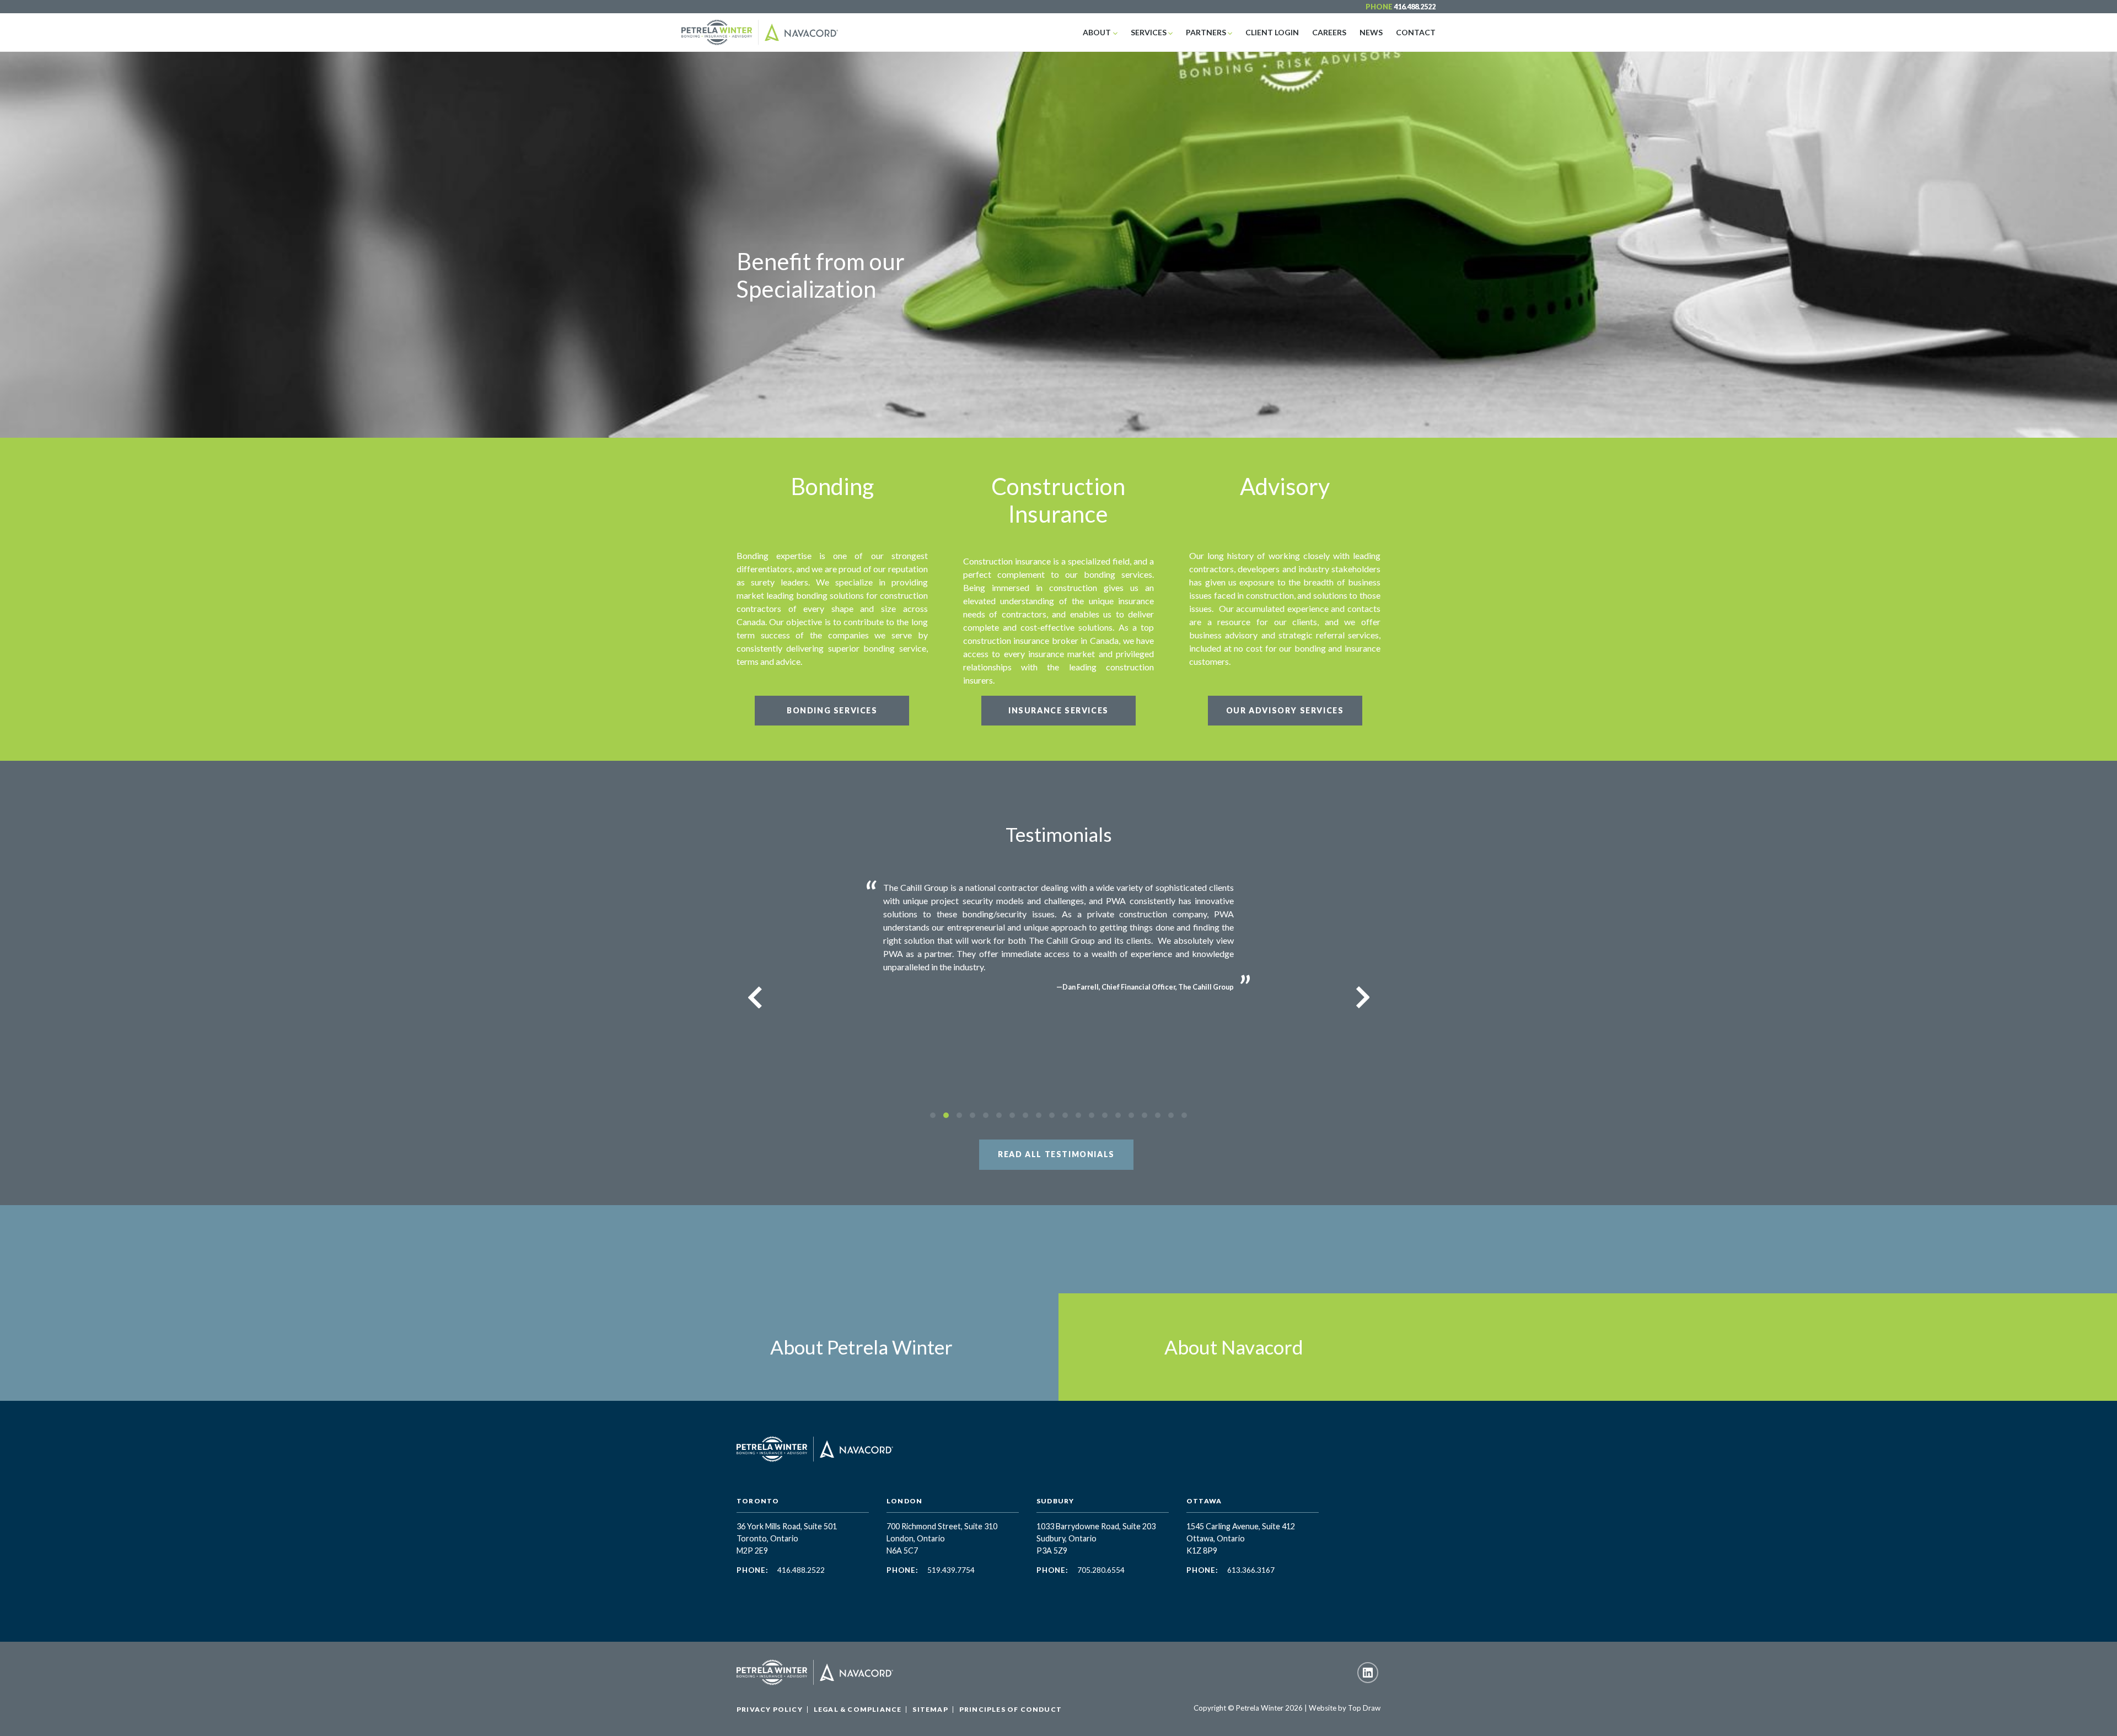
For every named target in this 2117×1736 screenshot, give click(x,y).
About (1097, 32)
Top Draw (1364, 1708)
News (1371, 32)
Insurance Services (1058, 710)
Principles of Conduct (1011, 1709)
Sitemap (930, 1709)
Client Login (1272, 32)
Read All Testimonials (1056, 1154)
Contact (1416, 32)
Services (1149, 32)
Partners (1206, 32)
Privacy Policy (770, 1709)
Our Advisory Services (1285, 710)
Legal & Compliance (858, 1709)
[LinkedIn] (1368, 1673)
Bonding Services (832, 710)
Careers (1329, 32)
